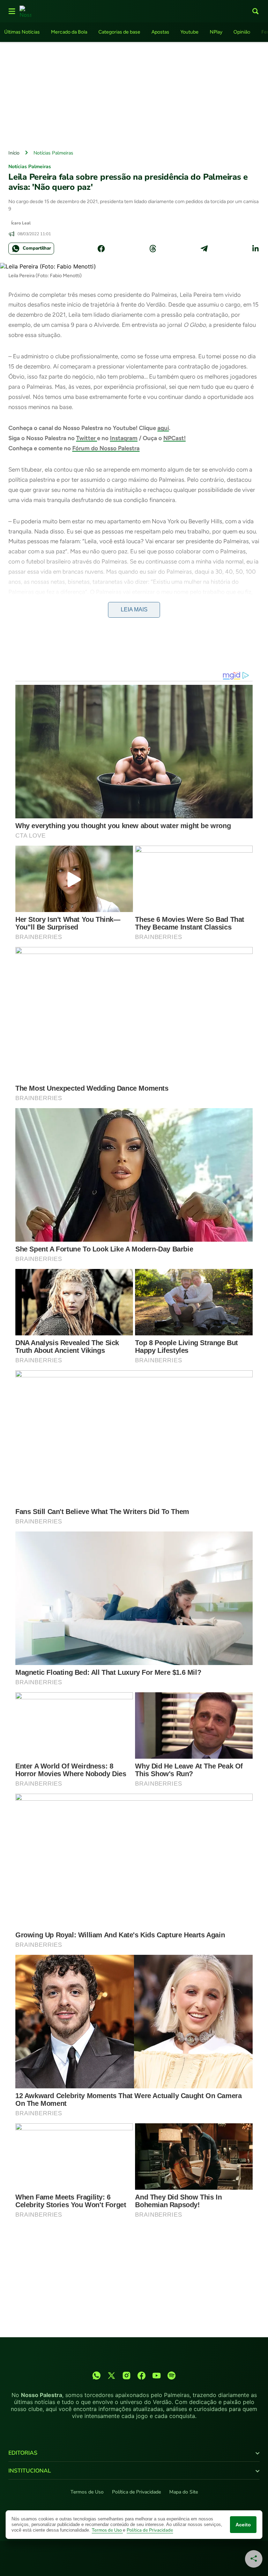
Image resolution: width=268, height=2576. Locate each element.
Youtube (189, 32)
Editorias (23, 2453)
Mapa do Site (184, 2492)
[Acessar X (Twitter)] (111, 2376)
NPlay (216, 32)
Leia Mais (134, 609)
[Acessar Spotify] (172, 2376)
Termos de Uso (87, 2492)
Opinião (242, 32)
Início (14, 153)
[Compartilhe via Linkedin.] (255, 249)
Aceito (243, 2525)
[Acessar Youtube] (157, 2376)
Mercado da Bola (69, 32)
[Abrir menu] (12, 11)
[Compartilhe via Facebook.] (101, 249)
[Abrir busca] (255, 11)
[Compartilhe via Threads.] (153, 249)
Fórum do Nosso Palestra (106, 448)
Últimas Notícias (22, 32)
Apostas (160, 32)
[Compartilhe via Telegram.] (204, 249)
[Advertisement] (134, 94)
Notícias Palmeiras (53, 153)
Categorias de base (119, 32)
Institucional (30, 2471)
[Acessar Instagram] (126, 2376)
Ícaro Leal (21, 223)
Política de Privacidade (136, 2492)
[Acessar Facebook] (142, 2376)
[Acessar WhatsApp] (96, 2376)
